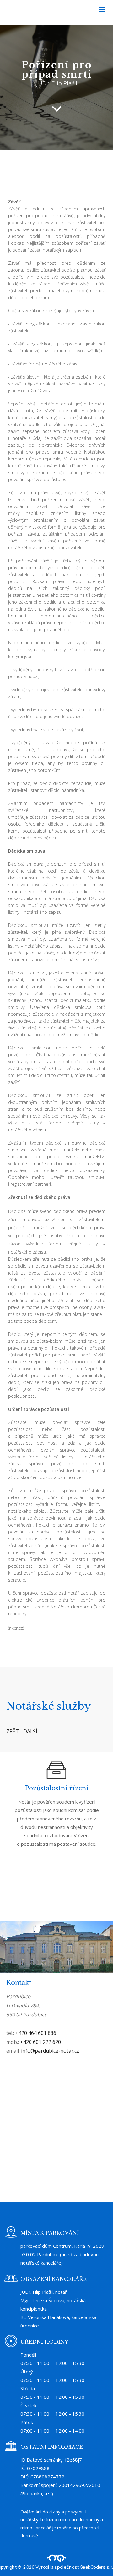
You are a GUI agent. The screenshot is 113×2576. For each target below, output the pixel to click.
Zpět (13, 1731)
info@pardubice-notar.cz (50, 2051)
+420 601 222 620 (40, 2042)
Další (30, 1731)
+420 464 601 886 (36, 2033)
